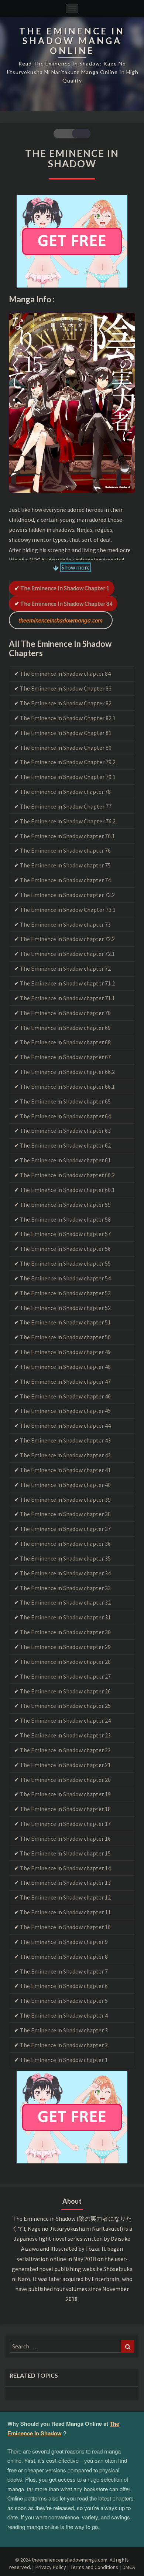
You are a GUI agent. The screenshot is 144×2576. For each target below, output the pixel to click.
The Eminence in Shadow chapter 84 (66, 604)
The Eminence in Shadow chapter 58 (65, 1219)
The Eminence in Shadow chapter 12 (65, 1897)
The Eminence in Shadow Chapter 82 (66, 703)
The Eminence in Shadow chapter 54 (65, 1278)
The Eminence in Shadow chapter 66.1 (67, 1087)
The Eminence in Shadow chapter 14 (65, 1868)
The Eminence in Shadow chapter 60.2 (67, 1175)
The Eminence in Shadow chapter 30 (65, 1632)
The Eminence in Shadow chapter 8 (64, 1957)
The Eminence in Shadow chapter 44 (65, 1425)
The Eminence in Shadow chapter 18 (65, 1809)
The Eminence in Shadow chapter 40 (65, 1485)
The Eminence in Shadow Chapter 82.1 (68, 718)
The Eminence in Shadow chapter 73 (65, 924)
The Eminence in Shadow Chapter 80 (66, 748)
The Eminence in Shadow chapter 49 (65, 1352)
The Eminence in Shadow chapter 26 (65, 1691)
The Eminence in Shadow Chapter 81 (66, 733)
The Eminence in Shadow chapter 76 (65, 850)
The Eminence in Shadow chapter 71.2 (67, 983)
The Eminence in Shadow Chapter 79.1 (68, 777)
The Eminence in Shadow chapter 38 (65, 1514)
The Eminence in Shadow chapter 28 (65, 1662)
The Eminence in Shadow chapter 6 (64, 1986)
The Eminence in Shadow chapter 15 (65, 1853)
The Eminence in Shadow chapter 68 (65, 1042)
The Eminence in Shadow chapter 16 (65, 1838)
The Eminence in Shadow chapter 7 (64, 1971)
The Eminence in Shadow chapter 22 (65, 1750)
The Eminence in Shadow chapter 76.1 (67, 836)
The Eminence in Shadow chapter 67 (65, 1057)
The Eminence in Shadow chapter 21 (65, 1765)
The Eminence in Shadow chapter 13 (65, 1883)
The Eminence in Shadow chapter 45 (65, 1411)
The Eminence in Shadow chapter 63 (65, 1131)
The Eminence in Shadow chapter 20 (65, 1780)
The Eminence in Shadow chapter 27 (65, 1676)
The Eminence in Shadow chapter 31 (65, 1617)
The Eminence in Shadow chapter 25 (65, 1706)
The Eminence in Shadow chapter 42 (65, 1455)
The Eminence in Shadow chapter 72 (65, 968)
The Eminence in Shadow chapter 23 (65, 1735)
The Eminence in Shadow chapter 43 (65, 1440)
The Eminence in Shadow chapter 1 (65, 588)
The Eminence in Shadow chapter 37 (65, 1529)
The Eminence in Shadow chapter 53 (65, 1293)
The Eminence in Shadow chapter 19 (65, 1794)
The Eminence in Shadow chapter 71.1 (67, 998)
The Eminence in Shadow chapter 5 (64, 2001)
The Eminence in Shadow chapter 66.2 (67, 1072)
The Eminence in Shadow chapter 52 (65, 1308)
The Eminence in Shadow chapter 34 (65, 1573)
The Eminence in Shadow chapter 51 (65, 1322)
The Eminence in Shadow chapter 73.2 (67, 895)
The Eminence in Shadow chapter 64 (65, 1116)
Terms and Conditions (94, 2567)
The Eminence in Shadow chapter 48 (65, 1367)
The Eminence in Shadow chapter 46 (65, 1396)
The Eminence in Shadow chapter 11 (65, 1912)
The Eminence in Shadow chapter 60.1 (67, 1190)
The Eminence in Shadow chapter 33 (65, 1588)
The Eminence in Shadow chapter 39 (65, 1499)
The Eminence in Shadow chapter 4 (64, 2015)
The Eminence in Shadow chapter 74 (65, 880)
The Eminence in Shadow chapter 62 (65, 1145)
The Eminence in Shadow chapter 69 (65, 1028)
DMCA (129, 2567)
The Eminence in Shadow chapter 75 (65, 865)
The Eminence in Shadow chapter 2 (64, 2045)
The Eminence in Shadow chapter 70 (65, 1013)
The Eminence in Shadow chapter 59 (65, 1205)
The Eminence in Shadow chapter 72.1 (67, 954)
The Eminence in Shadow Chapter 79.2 (68, 762)
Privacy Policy (51, 2567)
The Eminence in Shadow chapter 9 (64, 1942)
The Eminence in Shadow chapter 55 (65, 1263)
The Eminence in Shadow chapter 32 (65, 1602)
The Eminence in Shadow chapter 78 (65, 792)
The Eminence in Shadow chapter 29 (65, 1647)
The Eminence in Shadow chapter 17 (65, 1824)
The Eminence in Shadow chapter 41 (65, 1470)
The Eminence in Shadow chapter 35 (65, 1558)
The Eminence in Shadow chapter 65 (65, 1101)
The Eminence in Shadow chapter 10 (65, 1927)
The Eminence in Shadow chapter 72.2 (67, 939)
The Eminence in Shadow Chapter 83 (66, 688)
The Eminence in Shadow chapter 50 (65, 1337)
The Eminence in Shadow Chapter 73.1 (68, 910)
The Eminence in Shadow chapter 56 (65, 1249)
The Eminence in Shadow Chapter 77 (66, 806)
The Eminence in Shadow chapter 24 (65, 1720)
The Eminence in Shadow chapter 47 (65, 1381)
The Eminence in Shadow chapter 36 (65, 1544)
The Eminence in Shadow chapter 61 (65, 1160)
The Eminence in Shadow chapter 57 (65, 1234)
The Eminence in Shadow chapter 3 (64, 2030)
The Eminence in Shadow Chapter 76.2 (68, 821)
